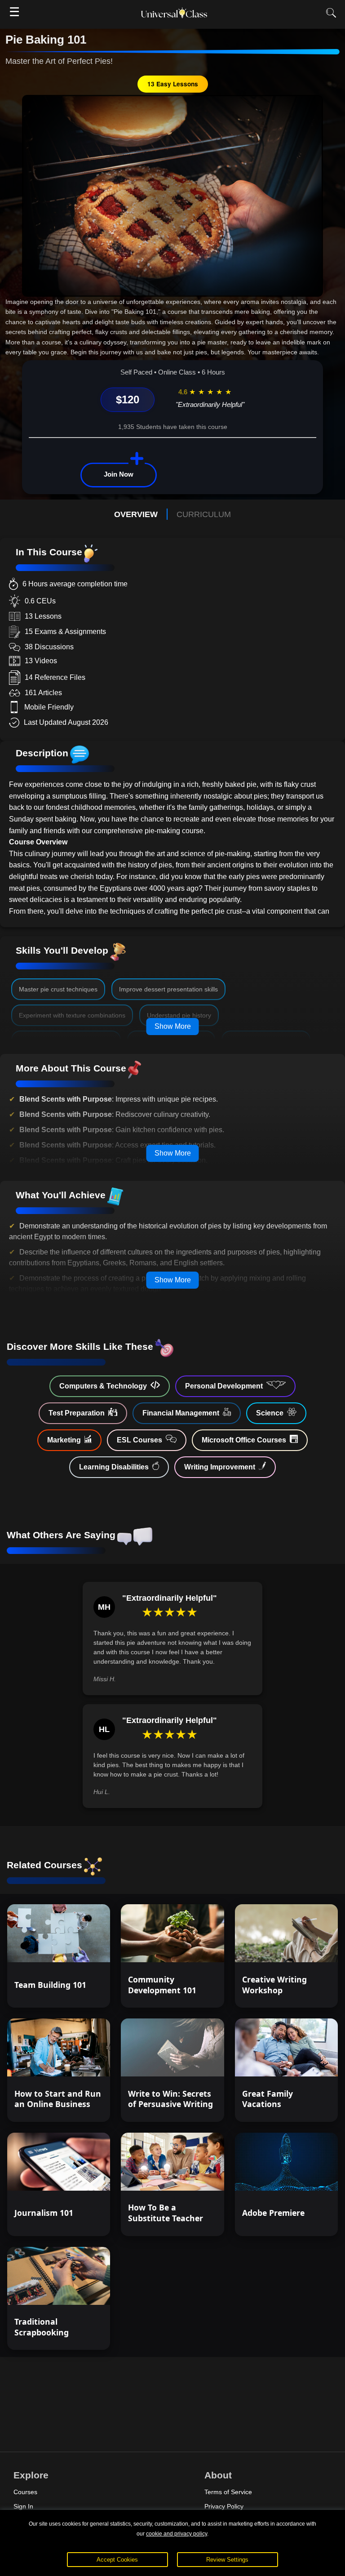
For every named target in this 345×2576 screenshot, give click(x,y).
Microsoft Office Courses (244, 1440)
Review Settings (227, 2560)
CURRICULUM (204, 514)
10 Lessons (79, 1947)
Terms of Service (228, 2492)
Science (270, 1413)
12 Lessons (193, 2175)
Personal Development (224, 1386)
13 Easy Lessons (173, 84)
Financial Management (181, 1413)
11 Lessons (307, 2062)
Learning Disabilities (114, 1467)
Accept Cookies (117, 2560)
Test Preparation (77, 1413)
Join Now (119, 474)
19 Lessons (307, 2175)
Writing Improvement (220, 1467)
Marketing (64, 1440)
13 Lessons (307, 1947)
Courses (25, 2492)
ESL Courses (139, 1440)
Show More (173, 1026)
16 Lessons (79, 2062)
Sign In (23, 2506)
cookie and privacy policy (177, 2534)
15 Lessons (193, 1947)
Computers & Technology (103, 1386)
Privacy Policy (224, 2506)
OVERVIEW (136, 514)
